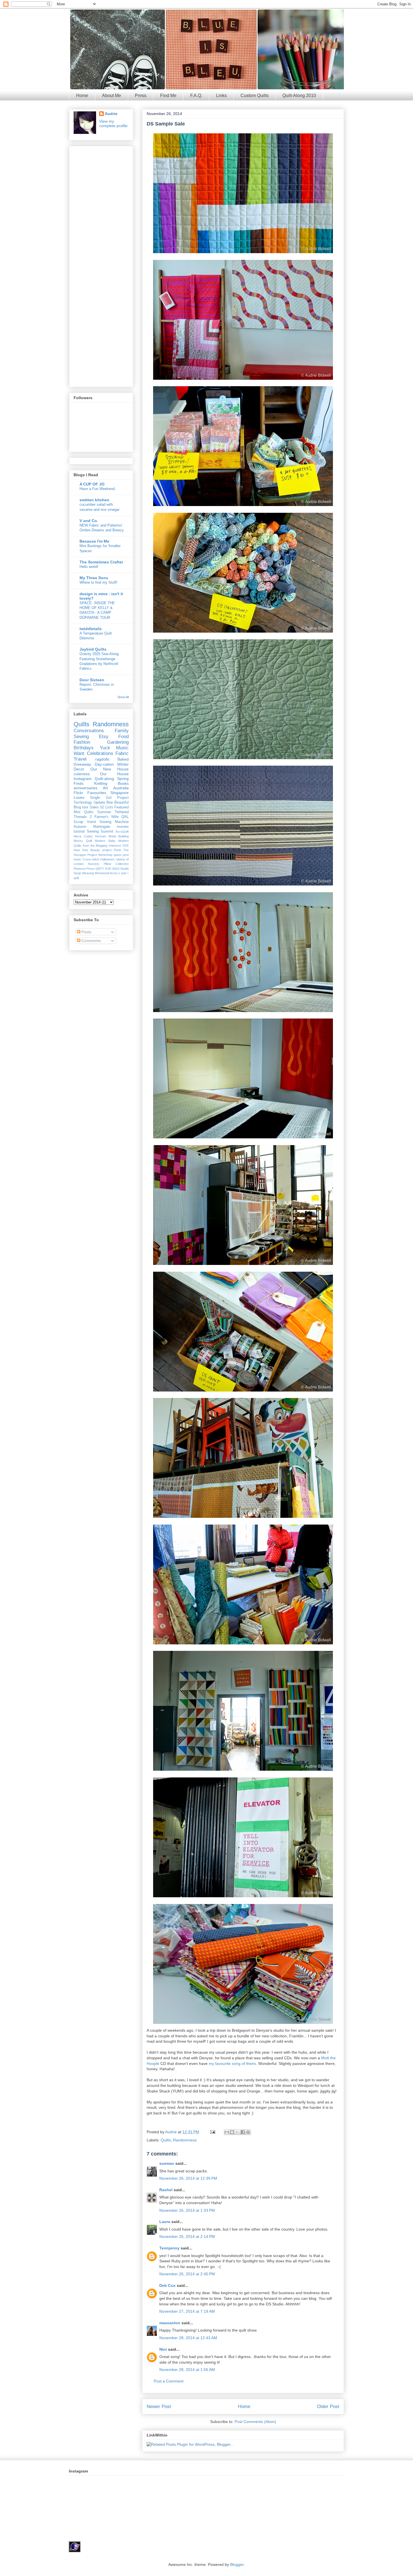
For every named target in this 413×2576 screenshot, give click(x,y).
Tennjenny (169, 2248)
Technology (83, 803)
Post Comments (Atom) (255, 2422)
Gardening (118, 742)
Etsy (104, 737)
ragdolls (102, 759)
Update (99, 803)
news (77, 859)
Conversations (89, 731)
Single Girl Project (109, 798)
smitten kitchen (94, 500)
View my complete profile (113, 123)
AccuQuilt (122, 831)
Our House (114, 774)
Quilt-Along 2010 (299, 95)
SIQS (116, 869)
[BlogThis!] (232, 2132)
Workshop (105, 855)
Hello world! (89, 567)
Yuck (105, 748)
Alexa (77, 836)
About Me (112, 95)
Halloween (107, 859)
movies (123, 827)
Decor (79, 769)
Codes (88, 836)
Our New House (110, 769)
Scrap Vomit (85, 822)
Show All (123, 697)
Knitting (101, 783)
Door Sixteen (92, 680)
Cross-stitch (91, 859)
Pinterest (80, 869)
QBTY (100, 869)
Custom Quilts (255, 95)
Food (123, 737)
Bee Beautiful (118, 803)
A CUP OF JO (92, 484)
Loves (79, 797)
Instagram (83, 779)
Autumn (80, 827)
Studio (124, 869)
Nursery (94, 864)
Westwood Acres (106, 873)
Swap (77, 873)
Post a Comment (169, 2381)
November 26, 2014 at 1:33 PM (187, 2210)
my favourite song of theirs (232, 2064)
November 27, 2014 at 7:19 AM (187, 2311)
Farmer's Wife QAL (112, 817)
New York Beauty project (93, 850)
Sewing (81, 737)
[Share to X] (237, 2132)
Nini (163, 2349)
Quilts (166, 2140)
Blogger (237, 2564)
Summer (104, 812)
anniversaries (86, 788)
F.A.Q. (196, 95)
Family (122, 731)
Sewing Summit (100, 831)
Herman (100, 836)
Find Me (168, 95)
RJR (108, 869)
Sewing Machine (114, 822)
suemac (167, 2163)
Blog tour (81, 807)
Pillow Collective (116, 864)
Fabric (122, 753)
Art (105, 788)
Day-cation (104, 764)
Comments (91, 941)
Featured (122, 807)
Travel (80, 759)
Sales (94, 807)
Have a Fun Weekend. (98, 489)
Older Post (328, 2407)
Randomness (185, 2140)
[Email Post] (212, 2132)
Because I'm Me (94, 541)
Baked (123, 759)
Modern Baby (105, 841)
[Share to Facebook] (243, 2132)
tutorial (79, 831)
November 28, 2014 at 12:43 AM (188, 2338)
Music (122, 748)
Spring (123, 779)
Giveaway (82, 764)
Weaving (88, 873)
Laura (165, 2222)
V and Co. (89, 521)
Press (141, 95)
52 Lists (106, 807)
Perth (117, 850)
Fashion (82, 742)
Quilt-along (104, 779)
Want (79, 753)
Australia (121, 788)
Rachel (166, 2190)
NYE (126, 846)
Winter (123, 764)
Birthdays (84, 748)
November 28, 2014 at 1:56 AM (187, 2370)
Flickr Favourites (90, 793)
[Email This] (227, 2132)
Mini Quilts (84, 812)
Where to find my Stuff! (98, 582)
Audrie (172, 2132)
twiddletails (91, 629)
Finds (79, 783)
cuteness (82, 774)
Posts (86, 932)
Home (82, 95)
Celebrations (100, 753)
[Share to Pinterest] (248, 2132)
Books (123, 783)
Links (221, 95)
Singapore (120, 793)
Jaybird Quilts (93, 649)
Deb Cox (167, 2285)
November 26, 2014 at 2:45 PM (187, 2274)
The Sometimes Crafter (101, 562)
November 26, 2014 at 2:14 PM (187, 2236)
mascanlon (170, 2323)
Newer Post (159, 2407)
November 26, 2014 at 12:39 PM (188, 2178)
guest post (121, 855)
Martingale (102, 827)
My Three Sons (94, 578)
